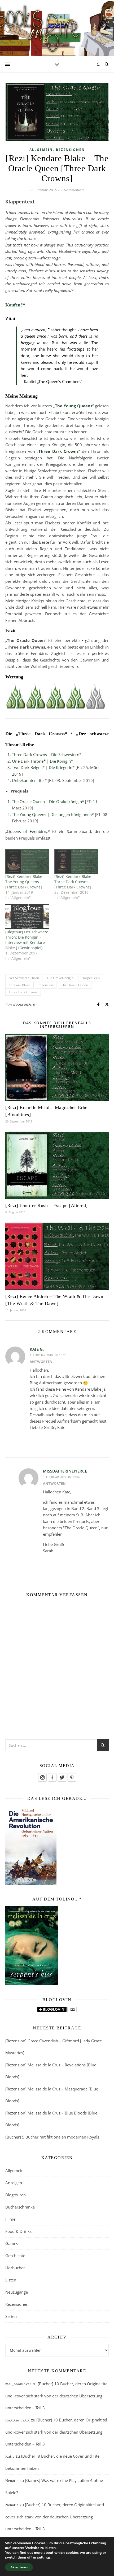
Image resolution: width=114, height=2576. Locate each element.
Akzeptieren (19, 2567)
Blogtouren (16, 2195)
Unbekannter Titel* (29, 780)
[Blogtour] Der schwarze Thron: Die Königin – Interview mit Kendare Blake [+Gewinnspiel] (27, 940)
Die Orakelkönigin (60, 978)
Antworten (41, 1362)
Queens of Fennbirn (27, 831)
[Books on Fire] (57, 25)
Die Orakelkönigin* (67, 802)
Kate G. (37, 1349)
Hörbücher (15, 2268)
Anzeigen (14, 2183)
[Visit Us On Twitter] (62, 1777)
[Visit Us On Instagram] (42, 1777)
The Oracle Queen (28, 802)
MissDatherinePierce (65, 1471)
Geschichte (15, 2256)
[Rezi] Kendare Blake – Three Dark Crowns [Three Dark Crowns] (74, 882)
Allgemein (41, 150)
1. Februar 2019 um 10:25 (48, 1355)
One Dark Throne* (29, 761)
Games (12, 2243)
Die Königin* (61, 761)
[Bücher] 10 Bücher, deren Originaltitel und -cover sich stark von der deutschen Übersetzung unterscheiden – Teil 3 (57, 2396)
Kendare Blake (19, 985)
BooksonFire (24, 1004)
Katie (10, 2456)
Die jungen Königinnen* (72, 814)
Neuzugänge (17, 2292)
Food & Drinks (18, 2231)
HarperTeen (91, 978)
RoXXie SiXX (18, 2420)
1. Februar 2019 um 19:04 (61, 1477)
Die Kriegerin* (62, 767)
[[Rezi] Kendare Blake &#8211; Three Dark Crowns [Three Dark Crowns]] (76, 861)
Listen (11, 2280)
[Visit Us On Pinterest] (72, 1777)
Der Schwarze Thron (24, 978)
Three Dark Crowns (58, 451)
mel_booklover (18, 2384)
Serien (11, 2316)
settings (44, 2558)
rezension (46, 985)
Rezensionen (70, 150)
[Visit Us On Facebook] (52, 1777)
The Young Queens (74, 406)
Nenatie (12, 2481)
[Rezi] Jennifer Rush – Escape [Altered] (47, 1205)
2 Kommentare (73, 190)
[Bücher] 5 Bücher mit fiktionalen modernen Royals (52, 2137)
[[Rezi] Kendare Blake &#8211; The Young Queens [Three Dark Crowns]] (27, 861)
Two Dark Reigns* (28, 767)
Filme (10, 2219)
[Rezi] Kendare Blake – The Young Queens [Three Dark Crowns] (25, 882)
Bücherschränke (20, 2207)
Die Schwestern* (66, 754)
